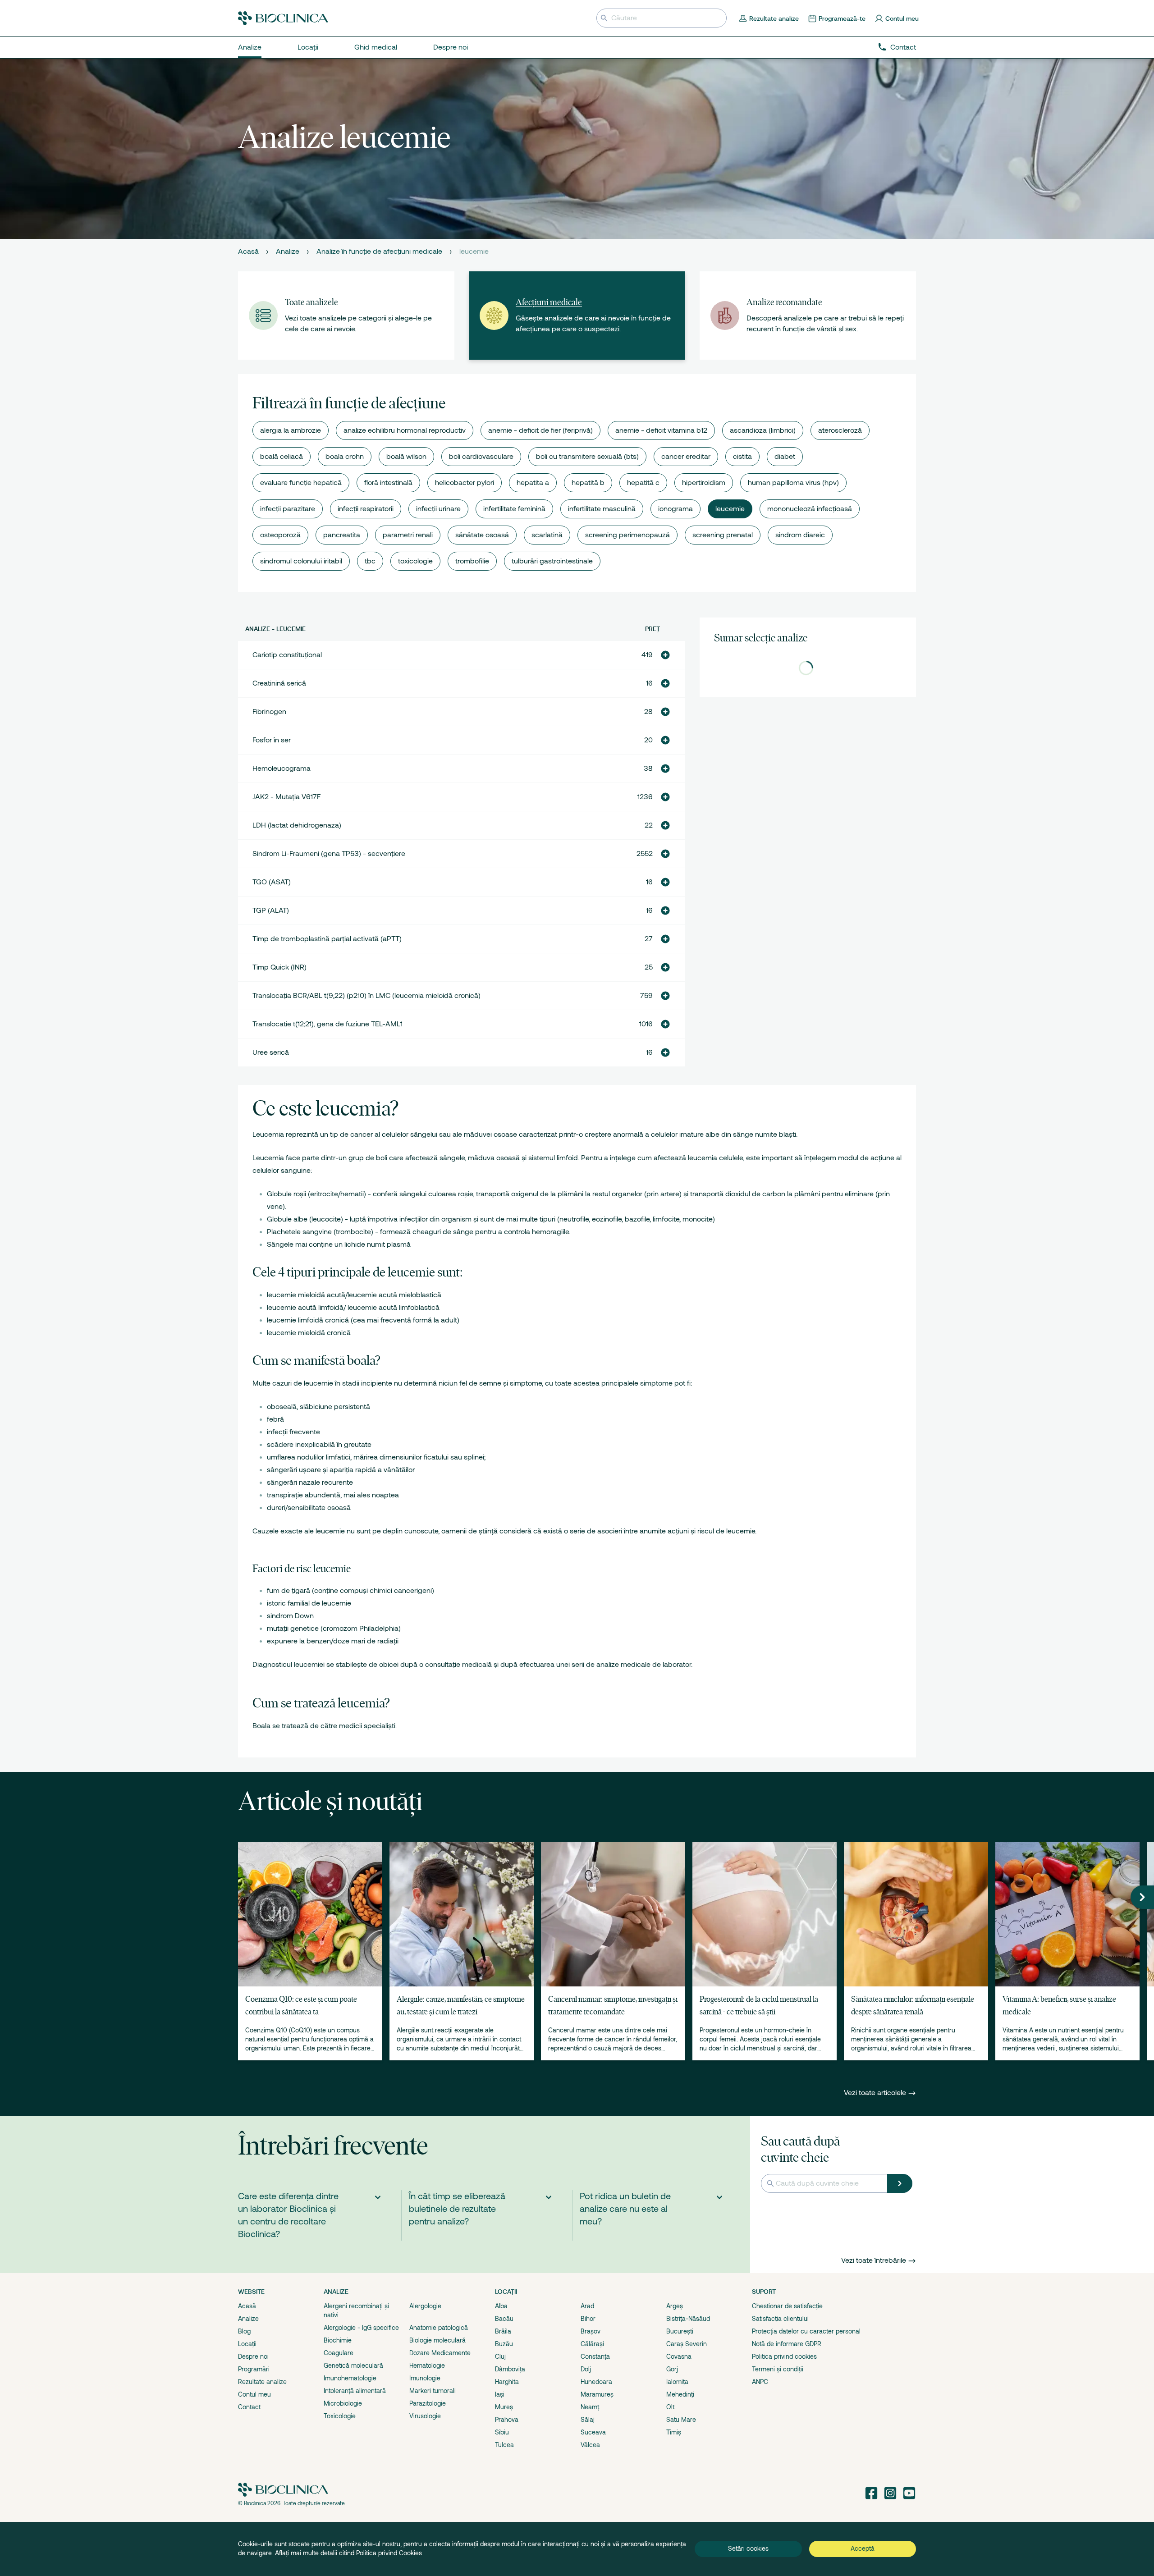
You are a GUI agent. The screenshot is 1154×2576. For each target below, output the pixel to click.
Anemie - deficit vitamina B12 (661, 430)
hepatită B (588, 483)
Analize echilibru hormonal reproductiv (405, 430)
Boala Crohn (345, 457)
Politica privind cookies (784, 2356)
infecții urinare (438, 509)
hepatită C (643, 483)
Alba (501, 2306)
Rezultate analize (262, 2382)
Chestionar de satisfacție (787, 2306)
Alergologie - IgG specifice (361, 2328)
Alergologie (425, 2306)
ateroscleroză (840, 430)
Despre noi (253, 2356)
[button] (665, 655)
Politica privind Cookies (389, 2553)
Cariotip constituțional (287, 655)
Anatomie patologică (439, 2328)
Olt (670, 2407)
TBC (370, 561)
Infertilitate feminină (514, 509)
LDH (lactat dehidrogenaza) (297, 825)
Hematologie (427, 2366)
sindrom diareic (800, 535)
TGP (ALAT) (271, 911)
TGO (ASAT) (272, 882)
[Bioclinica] (283, 18)
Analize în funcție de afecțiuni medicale (379, 252)
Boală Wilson (406, 457)
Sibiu (502, 2432)
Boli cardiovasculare (481, 457)
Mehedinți (680, 2394)
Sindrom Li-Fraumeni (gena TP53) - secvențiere (329, 854)
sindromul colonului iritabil (301, 561)
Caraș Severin (687, 2344)
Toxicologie (415, 561)
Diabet (785, 457)
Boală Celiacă (282, 457)
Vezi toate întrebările (874, 2260)
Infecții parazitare (288, 509)
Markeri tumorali (433, 2391)
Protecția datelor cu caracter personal (806, 2331)
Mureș (504, 2407)
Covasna (679, 2356)
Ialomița (677, 2382)
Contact (903, 47)
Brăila (503, 2331)
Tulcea (504, 2445)
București (680, 2331)
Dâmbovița (510, 2369)
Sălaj (588, 2420)
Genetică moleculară (353, 2366)
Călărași (592, 2344)
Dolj (586, 2369)
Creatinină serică (279, 683)
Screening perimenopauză (627, 535)
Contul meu (254, 2394)
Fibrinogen (269, 712)
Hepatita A (533, 483)
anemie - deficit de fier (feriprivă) (540, 430)
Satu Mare (681, 2420)
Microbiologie (343, 2403)
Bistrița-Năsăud (688, 2319)
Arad (587, 2306)
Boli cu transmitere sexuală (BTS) (587, 457)
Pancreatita (342, 535)
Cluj (500, 2356)
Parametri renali (408, 535)
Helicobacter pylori (465, 483)
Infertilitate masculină (602, 509)
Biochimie (338, 2340)
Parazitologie (428, 2403)
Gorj (672, 2369)
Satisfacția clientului (780, 2319)
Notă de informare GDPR (787, 2344)
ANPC (760, 2382)
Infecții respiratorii (366, 509)
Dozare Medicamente (440, 2353)
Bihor (588, 2319)
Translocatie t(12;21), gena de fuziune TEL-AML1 (327, 1024)
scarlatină (547, 535)
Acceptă (863, 2549)
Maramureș (597, 2394)
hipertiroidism (704, 483)
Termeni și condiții (778, 2369)
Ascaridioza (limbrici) (763, 430)
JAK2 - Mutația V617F (286, 797)
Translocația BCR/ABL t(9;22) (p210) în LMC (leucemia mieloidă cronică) (366, 996)
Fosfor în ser (272, 740)
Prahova (507, 2420)
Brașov (591, 2331)
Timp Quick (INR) (279, 967)
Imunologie (425, 2378)
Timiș (674, 2432)
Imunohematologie (350, 2378)
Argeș (675, 2306)
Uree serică (271, 1052)
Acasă (248, 252)
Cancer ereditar (686, 457)
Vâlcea (590, 2445)
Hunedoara (596, 2382)
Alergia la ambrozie (291, 430)
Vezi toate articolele (876, 2093)
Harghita (507, 2382)
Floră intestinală (388, 483)
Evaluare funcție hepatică (301, 483)
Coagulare (339, 2353)
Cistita (742, 457)
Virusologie (425, 2416)
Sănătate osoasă (482, 535)
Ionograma (675, 509)
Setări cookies (748, 2549)
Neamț (590, 2407)
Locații (247, 2344)
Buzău (504, 2344)
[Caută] (900, 2183)
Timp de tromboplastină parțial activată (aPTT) (327, 939)
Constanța (595, 2356)
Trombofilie (472, 561)
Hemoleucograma (282, 769)
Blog (244, 2331)
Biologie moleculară (437, 2340)
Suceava (593, 2432)
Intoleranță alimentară (355, 2391)
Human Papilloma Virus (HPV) (793, 483)
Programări (254, 2369)
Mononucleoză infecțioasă (810, 509)
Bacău (504, 2319)
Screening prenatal (723, 535)
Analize (288, 252)
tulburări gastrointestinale (552, 561)
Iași (500, 2394)
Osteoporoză (280, 535)
